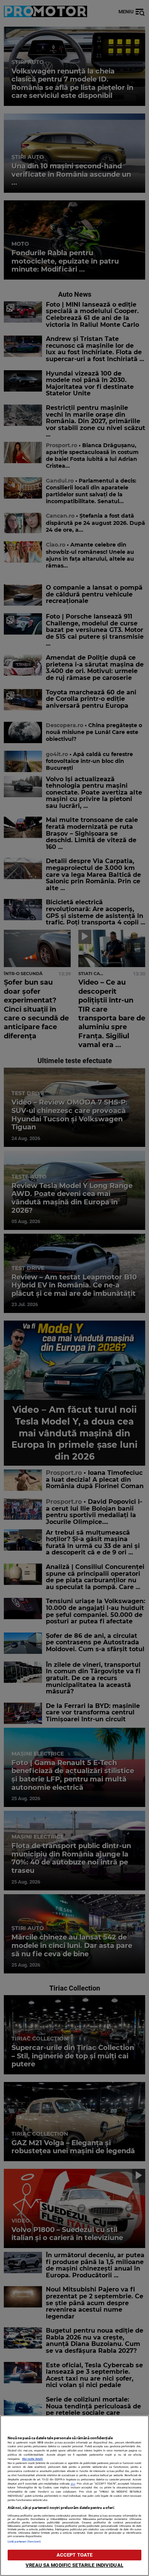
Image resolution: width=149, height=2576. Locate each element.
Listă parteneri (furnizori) (24, 2542)
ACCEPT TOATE (75, 2555)
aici (73, 2484)
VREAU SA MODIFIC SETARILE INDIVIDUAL (74, 2565)
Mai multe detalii (32, 2459)
